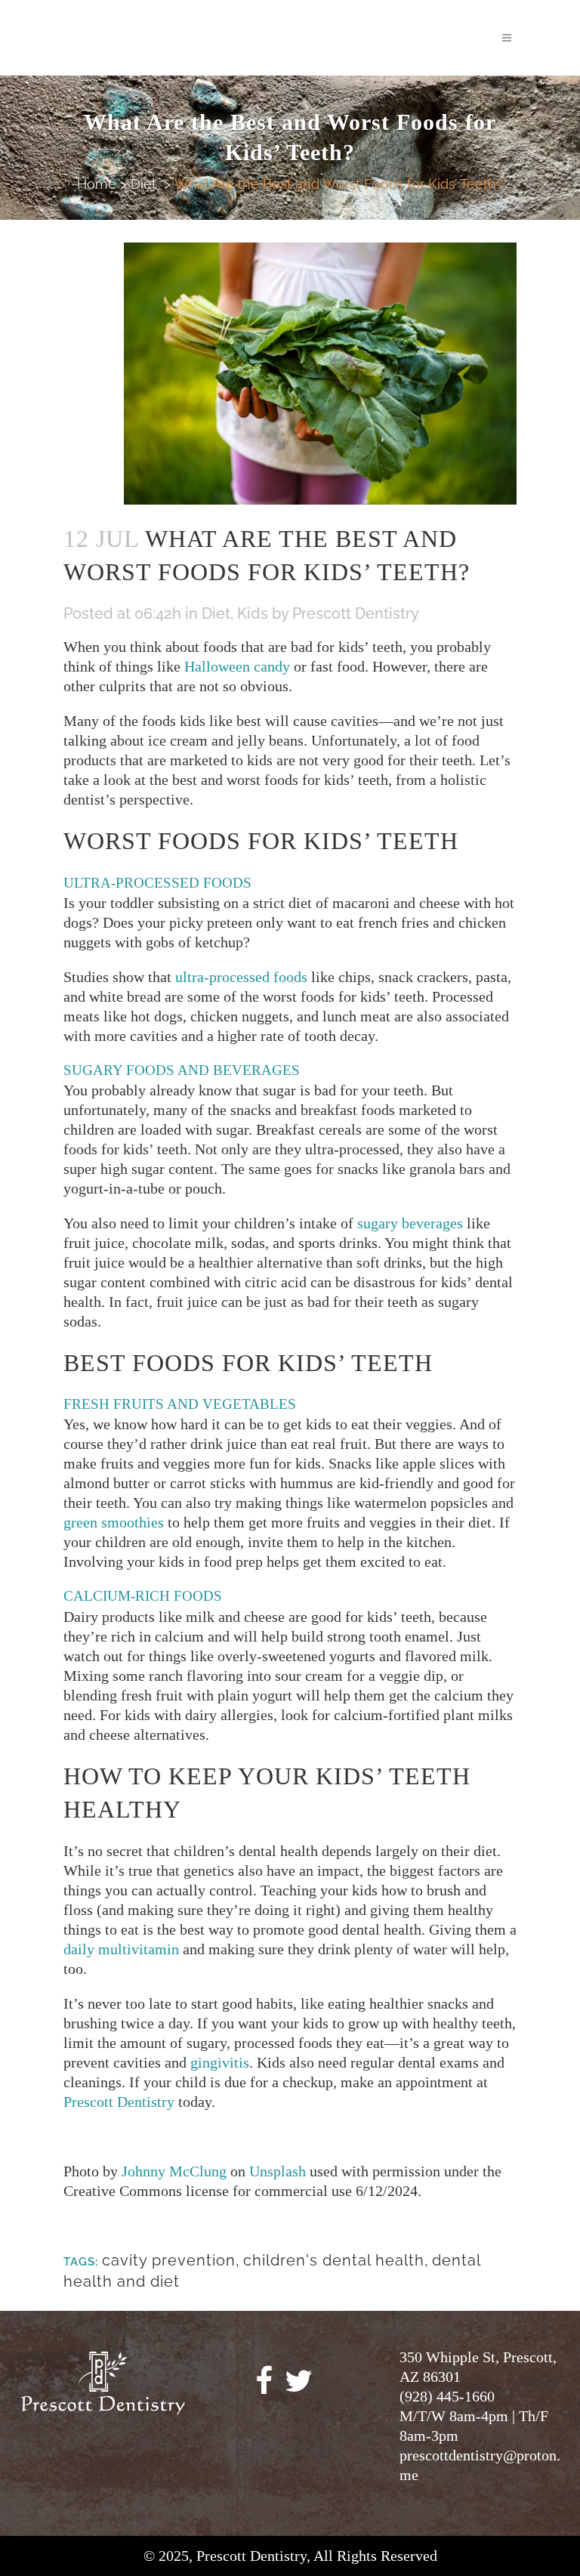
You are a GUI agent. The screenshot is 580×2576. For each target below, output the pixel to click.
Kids (253, 613)
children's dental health (334, 2260)
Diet (143, 184)
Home (97, 184)
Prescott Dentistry (356, 613)
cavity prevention (169, 2260)
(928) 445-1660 (447, 2396)
